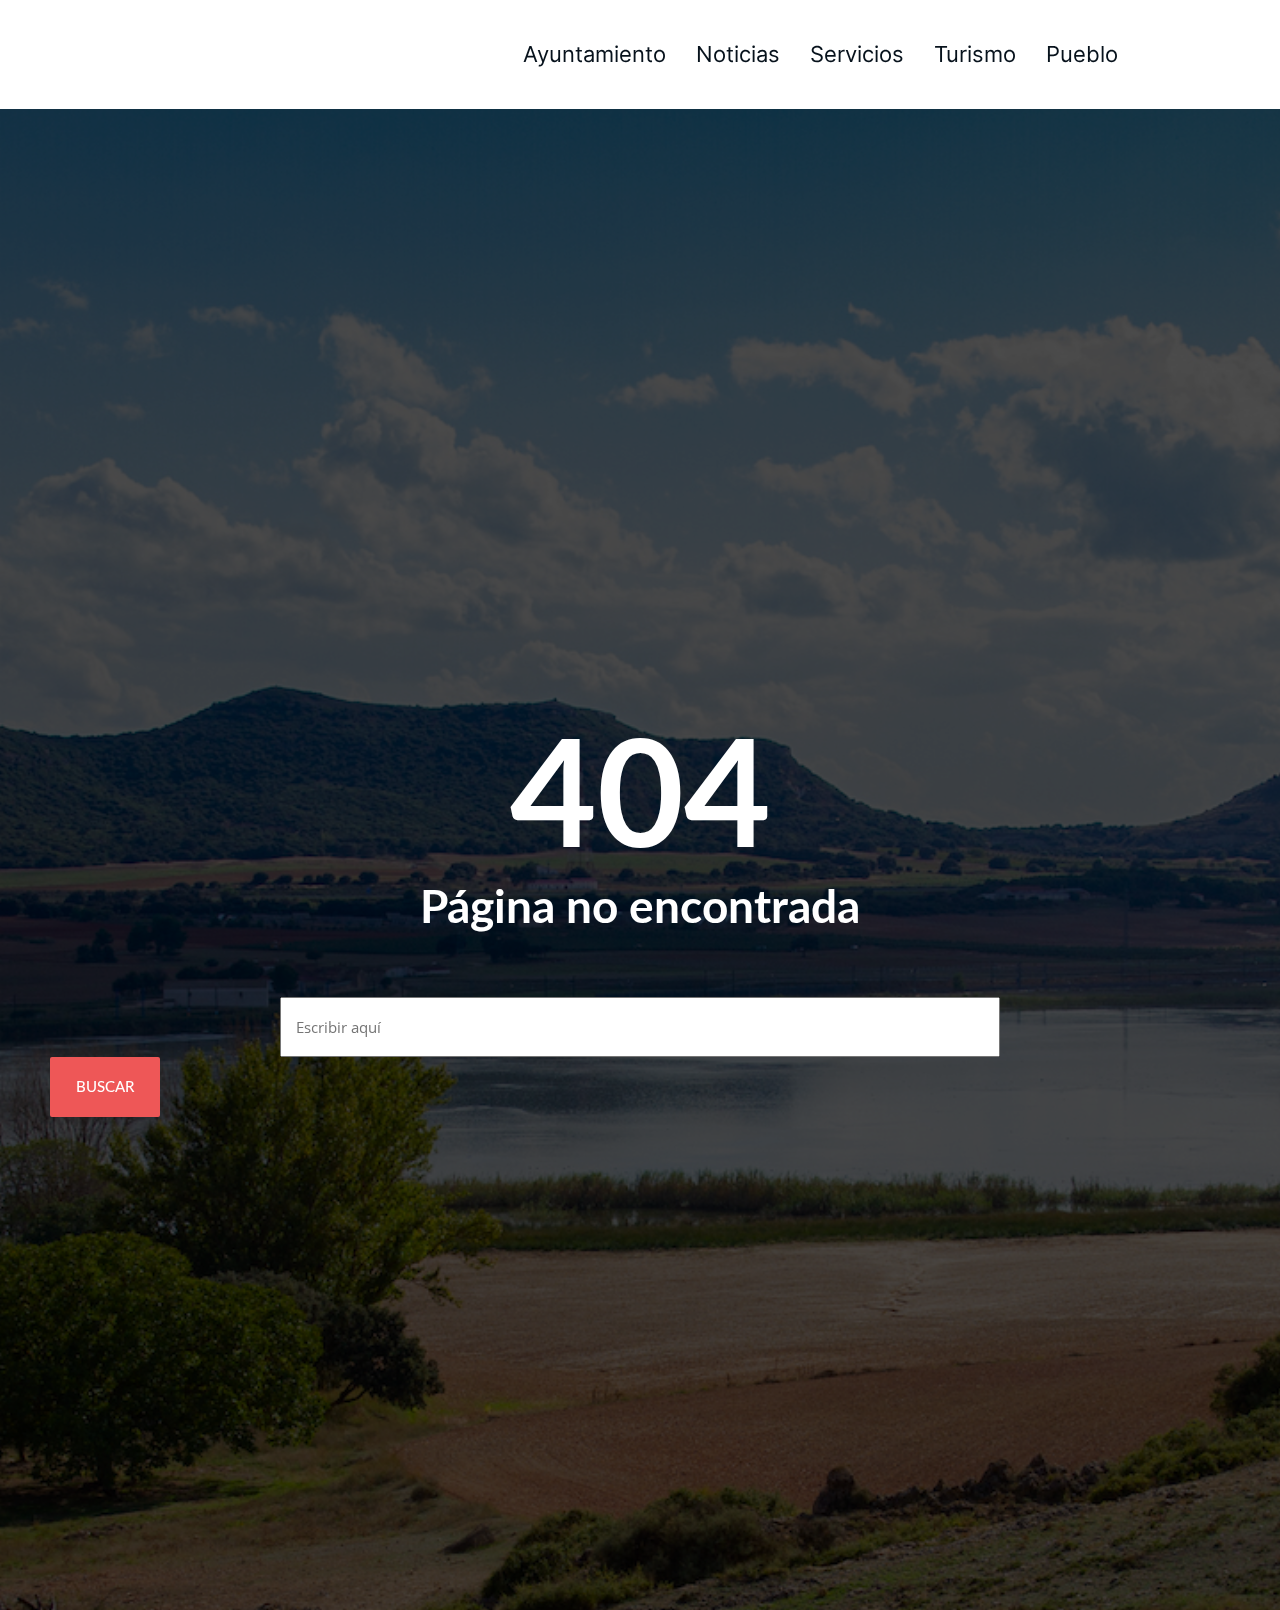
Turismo (975, 54)
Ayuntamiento (594, 54)
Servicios (857, 54)
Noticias (738, 54)
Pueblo (1082, 54)
